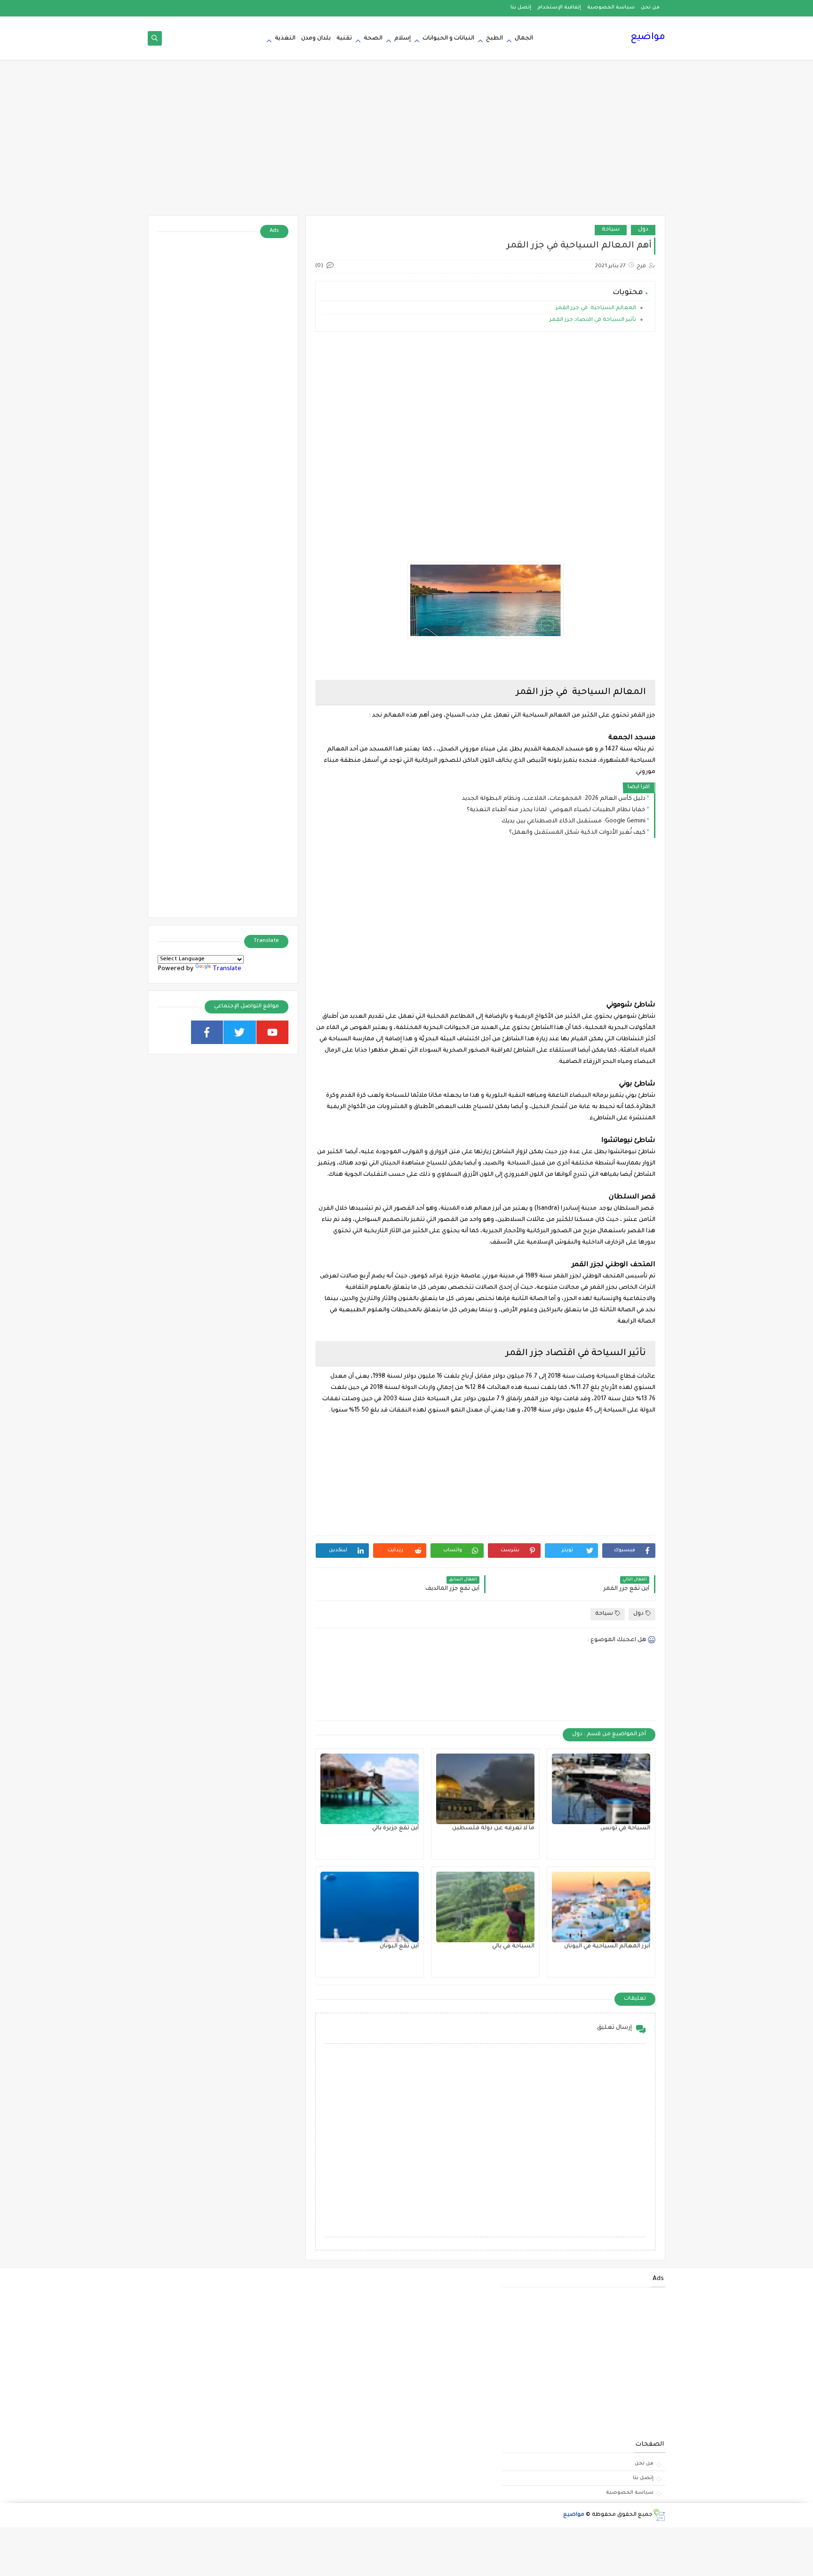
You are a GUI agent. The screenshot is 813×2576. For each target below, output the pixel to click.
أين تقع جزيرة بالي (395, 1828)
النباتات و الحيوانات (448, 39)
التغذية (285, 39)
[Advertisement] (406, 142)
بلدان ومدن (316, 39)
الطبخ (494, 39)
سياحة (611, 230)
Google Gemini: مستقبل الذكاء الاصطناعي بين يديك (574, 821)
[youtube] (273, 1032)
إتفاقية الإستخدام (559, 8)
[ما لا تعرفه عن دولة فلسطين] (485, 1789)
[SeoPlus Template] (659, 2515)
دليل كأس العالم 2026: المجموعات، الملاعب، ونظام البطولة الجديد (554, 799)
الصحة (373, 39)
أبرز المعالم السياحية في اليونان (607, 1946)
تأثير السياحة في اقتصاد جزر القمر (593, 320)
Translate (227, 969)
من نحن (650, 8)
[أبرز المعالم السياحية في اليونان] (601, 1907)
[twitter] (240, 1032)
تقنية (344, 39)
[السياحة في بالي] (485, 1907)
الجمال (524, 39)
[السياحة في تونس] (601, 1789)
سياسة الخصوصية (611, 8)
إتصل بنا (521, 8)
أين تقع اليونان (399, 1946)
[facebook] (207, 1032)
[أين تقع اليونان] (370, 1907)
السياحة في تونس (625, 1828)
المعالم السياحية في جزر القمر (595, 308)
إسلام (403, 39)
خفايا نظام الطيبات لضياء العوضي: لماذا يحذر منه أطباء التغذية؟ (556, 810)
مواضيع (648, 38)
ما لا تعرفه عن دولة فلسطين (493, 1828)
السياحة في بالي (513, 1946)
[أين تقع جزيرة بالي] (370, 1789)
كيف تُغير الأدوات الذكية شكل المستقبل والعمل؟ (577, 833)
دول (643, 230)
